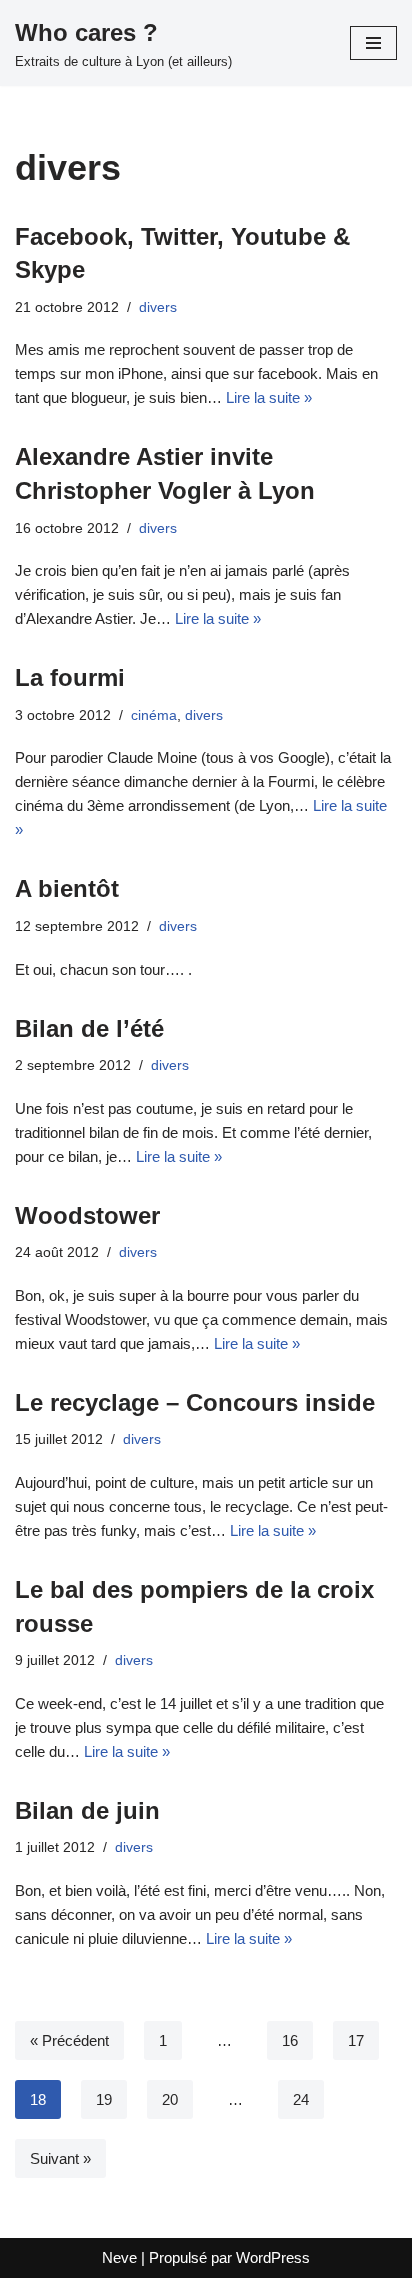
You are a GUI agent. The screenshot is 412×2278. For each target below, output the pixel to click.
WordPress (273, 2257)
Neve (119, 2257)
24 (301, 2099)
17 (356, 2040)
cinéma (154, 715)
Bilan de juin (87, 1810)
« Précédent (69, 2040)
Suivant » (60, 2158)
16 (290, 2040)
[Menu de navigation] (373, 43)
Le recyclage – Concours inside (195, 1402)
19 (104, 2099)
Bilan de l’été (89, 1028)
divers (158, 307)
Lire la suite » (269, 397)
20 (170, 2099)
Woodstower (87, 1215)
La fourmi (70, 677)
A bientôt (67, 888)
